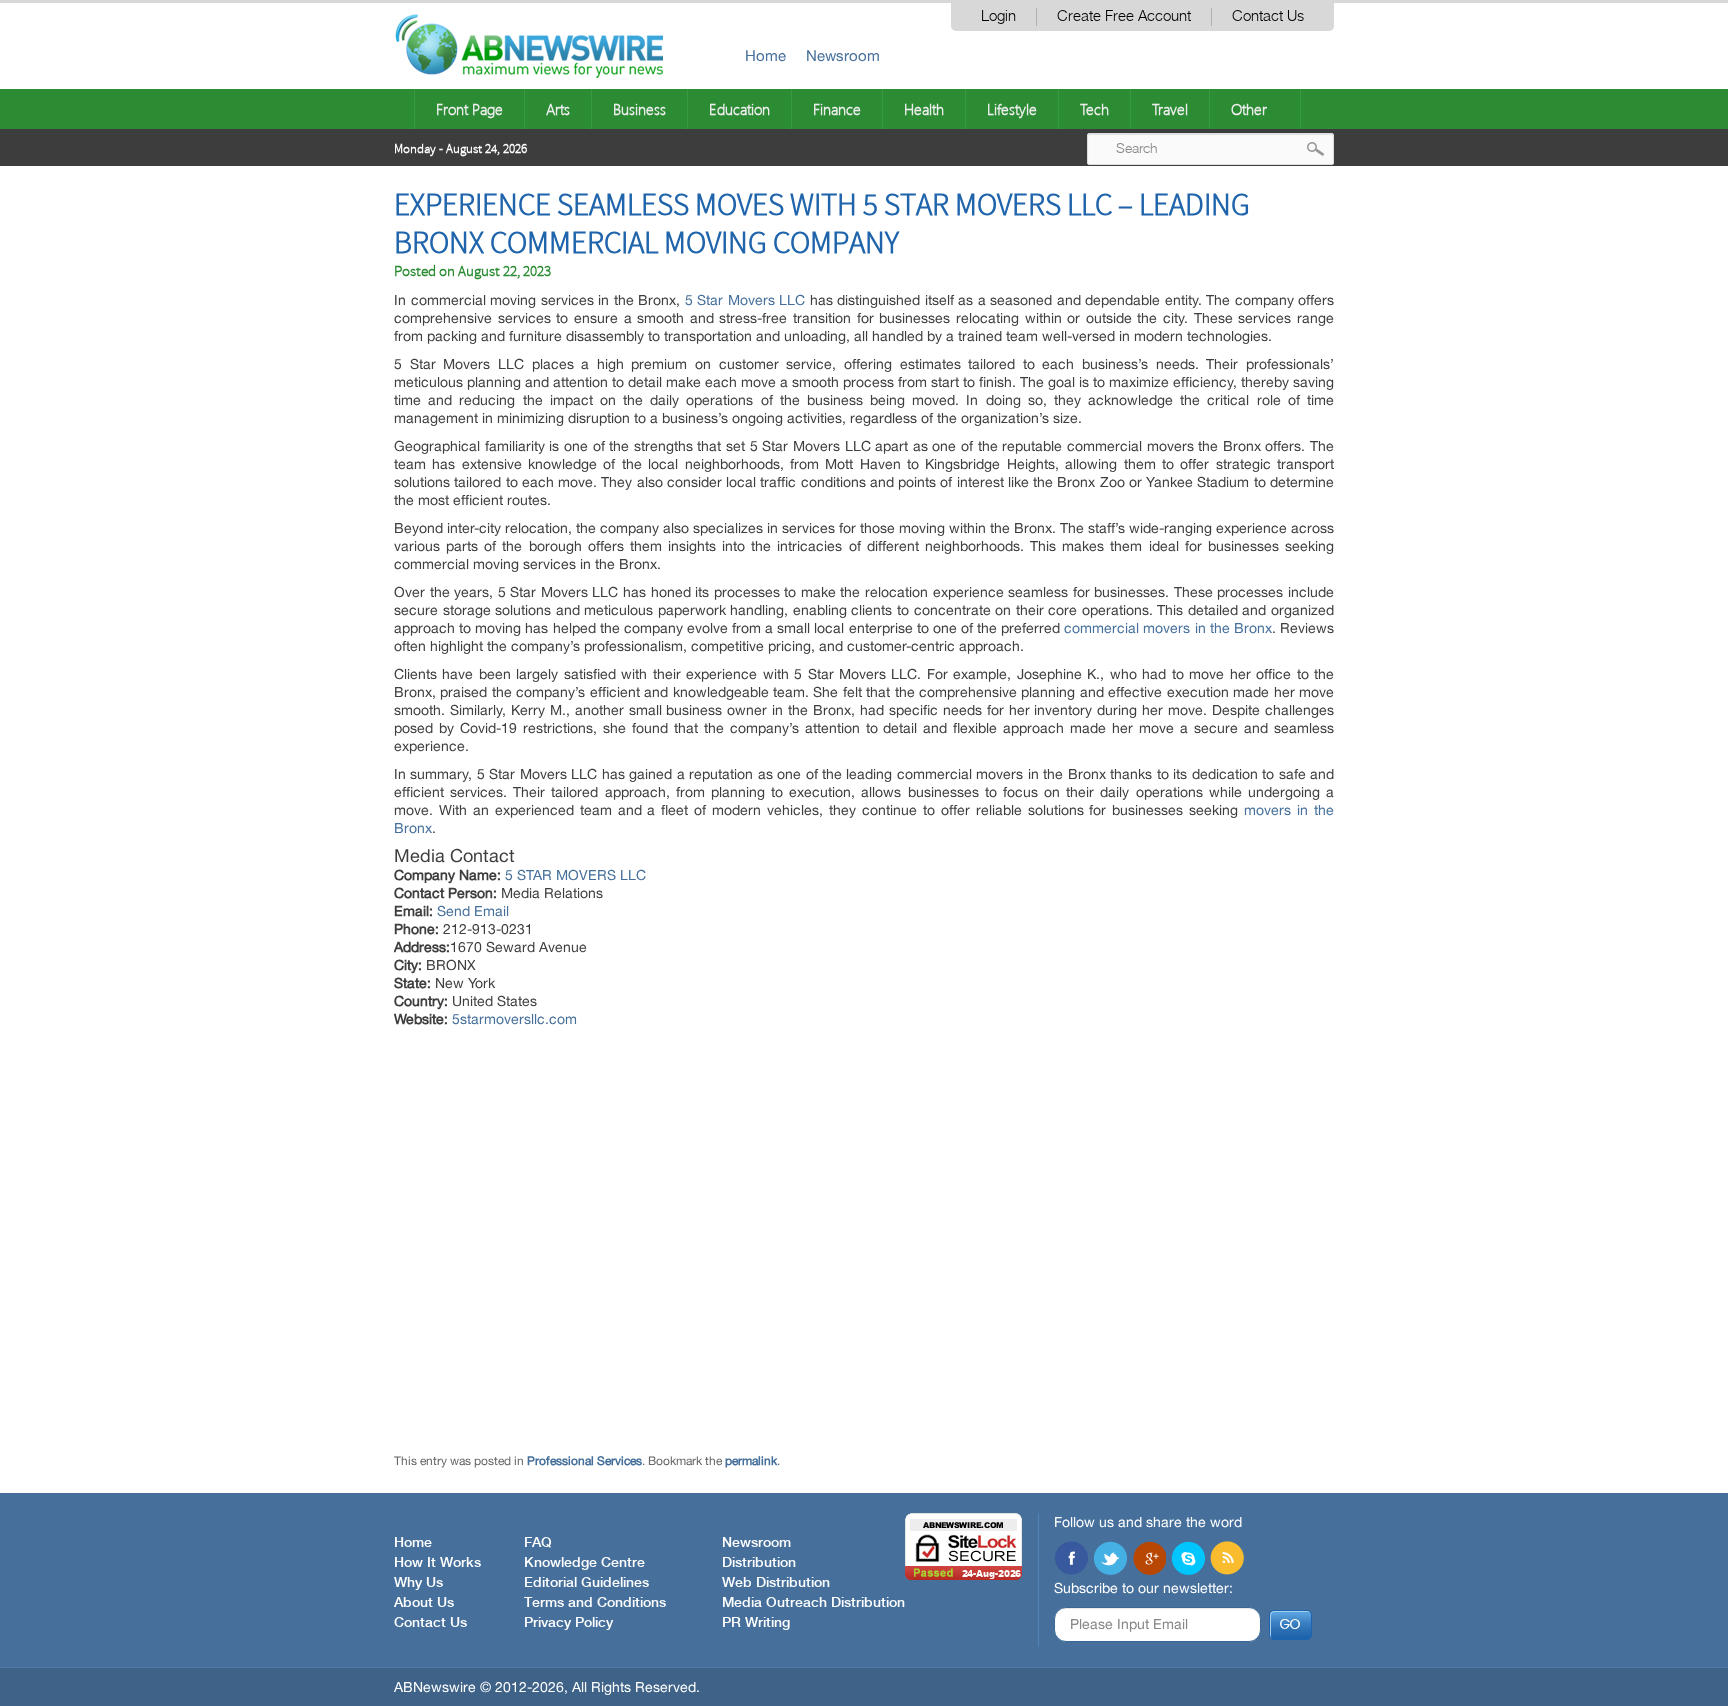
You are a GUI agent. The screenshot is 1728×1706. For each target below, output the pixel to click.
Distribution (759, 1563)
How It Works (437, 1563)
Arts (558, 109)
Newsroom (843, 55)
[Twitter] (1110, 1560)
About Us (424, 1603)
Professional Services (584, 1461)
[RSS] (1227, 1560)
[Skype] (1188, 1560)
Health (924, 109)
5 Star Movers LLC (745, 300)
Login (998, 16)
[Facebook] (1071, 1560)
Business (639, 109)
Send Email (473, 911)
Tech (1094, 109)
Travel (1170, 109)
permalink (751, 1461)
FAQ (538, 1543)
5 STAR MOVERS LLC (575, 875)
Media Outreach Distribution (813, 1603)
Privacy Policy (568, 1623)
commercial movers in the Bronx (1168, 628)
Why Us (418, 1583)
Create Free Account (1124, 16)
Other (1249, 109)
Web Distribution (776, 1583)
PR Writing (756, 1623)
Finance (837, 109)
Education (739, 109)
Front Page (469, 109)
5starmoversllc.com (514, 1019)
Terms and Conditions (595, 1603)
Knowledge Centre (584, 1563)
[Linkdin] (1149, 1560)
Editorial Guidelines (586, 1583)
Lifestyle (1012, 109)
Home (765, 55)
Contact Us (1268, 16)
